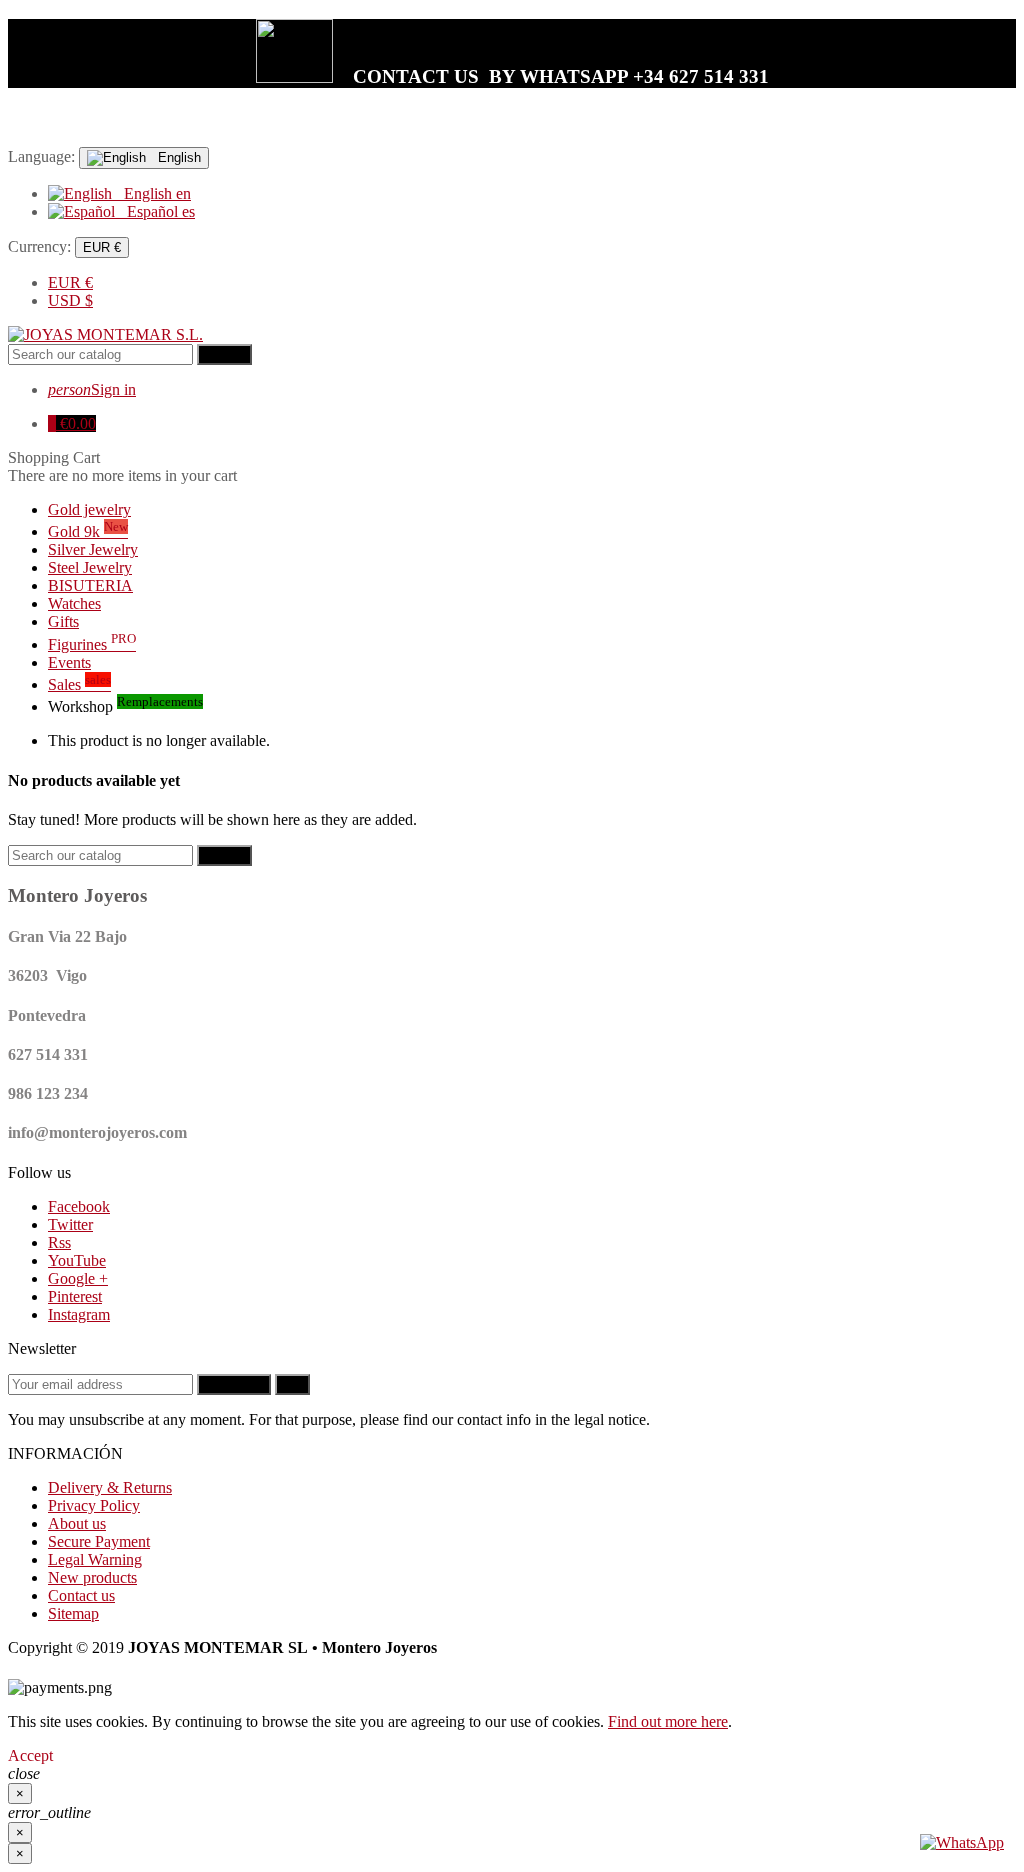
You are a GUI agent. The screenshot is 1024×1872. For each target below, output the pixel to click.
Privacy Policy (94, 1505)
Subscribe (234, 1384)
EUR (70, 282)
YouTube (77, 1260)
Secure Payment (99, 1541)
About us (77, 1523)
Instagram (79, 1314)
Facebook (79, 1206)
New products (92, 1577)
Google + (78, 1278)
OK (292, 1384)
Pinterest (75, 1296)
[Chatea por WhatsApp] (962, 1842)
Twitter (70, 1224)
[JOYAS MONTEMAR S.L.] (105, 334)
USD (70, 300)
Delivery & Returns (110, 1487)
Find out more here (668, 1721)
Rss (59, 1242)
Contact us (81, 1595)
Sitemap (73, 1613)
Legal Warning (95, 1559)
